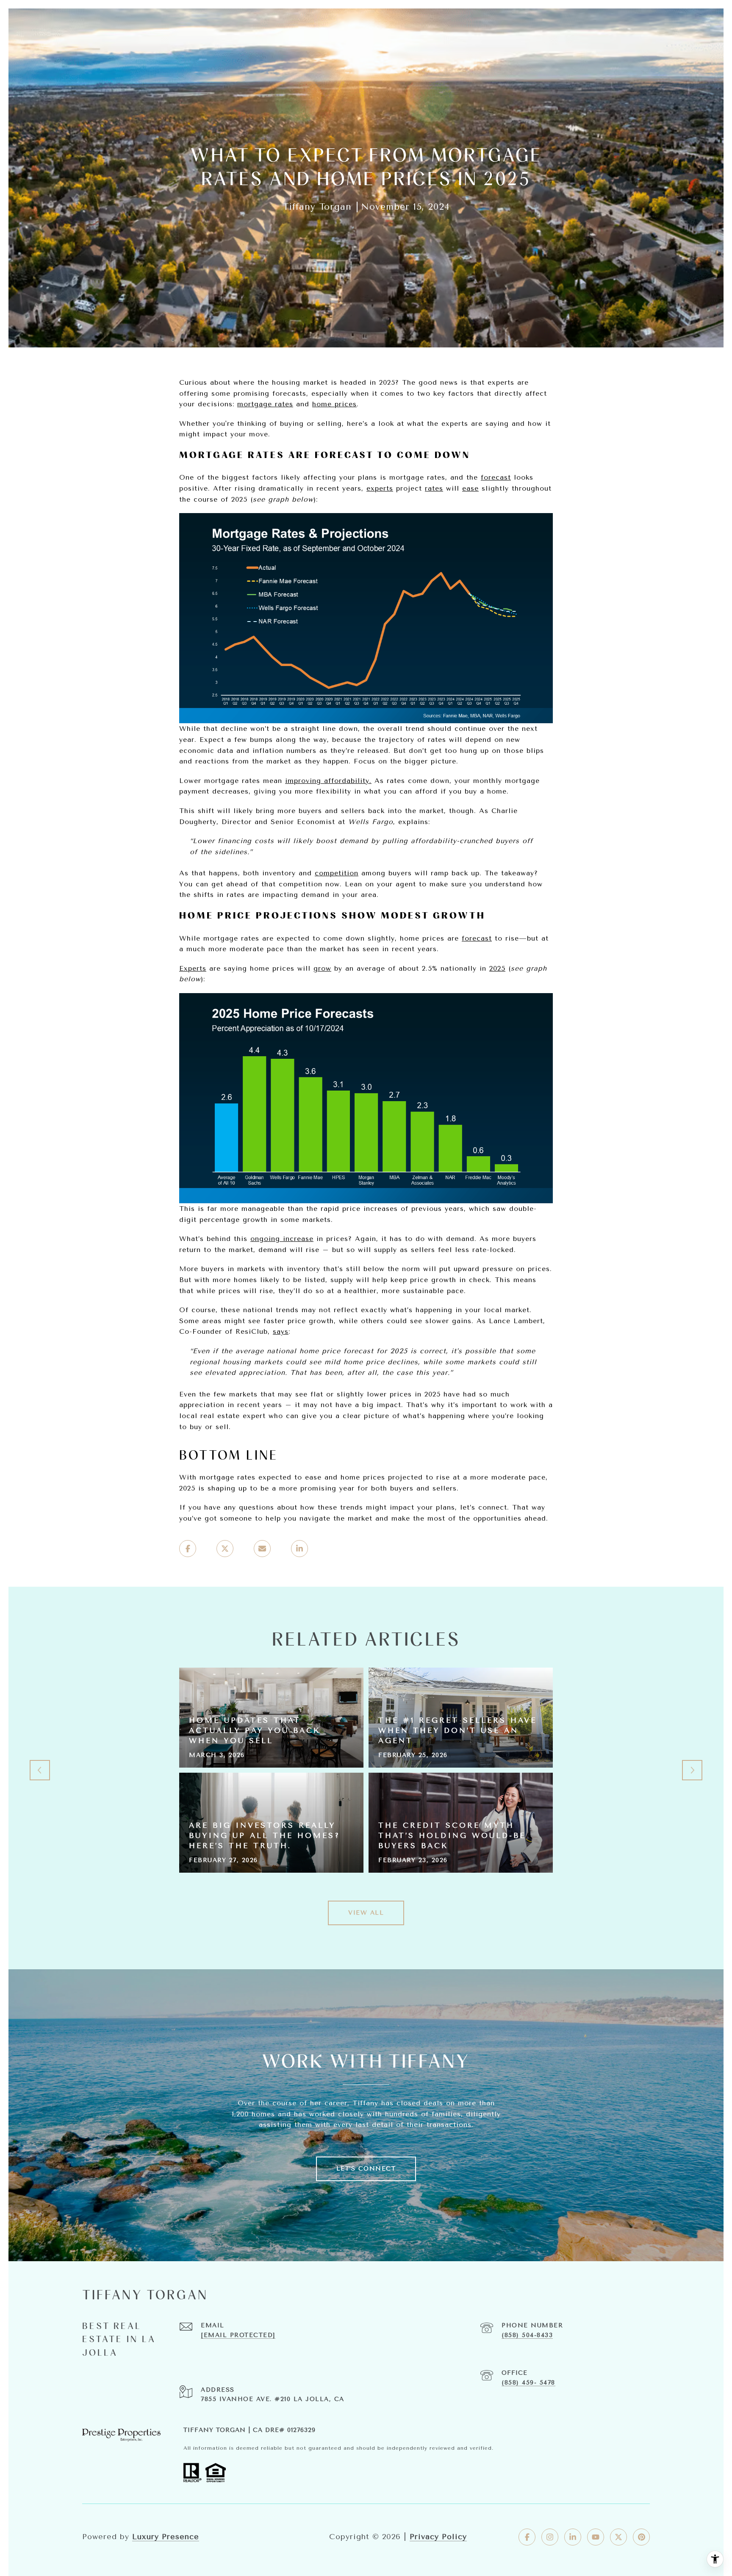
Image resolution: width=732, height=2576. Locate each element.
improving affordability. (328, 781)
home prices (334, 404)
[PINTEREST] (641, 2537)
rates (434, 488)
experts (380, 488)
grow (322, 968)
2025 (497, 968)
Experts (193, 968)
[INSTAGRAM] (550, 2537)
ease (470, 488)
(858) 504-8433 (527, 2335)
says (281, 1331)
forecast (496, 477)
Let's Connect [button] (366, 2169)
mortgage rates (265, 404)
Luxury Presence (166, 2537)
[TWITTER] (618, 2537)
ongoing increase (282, 1239)
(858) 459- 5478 (528, 2383)
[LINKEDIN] (573, 2537)
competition (337, 873)
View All (366, 1913)
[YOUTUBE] (596, 2537)
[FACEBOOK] (527, 2537)
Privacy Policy (438, 2537)
